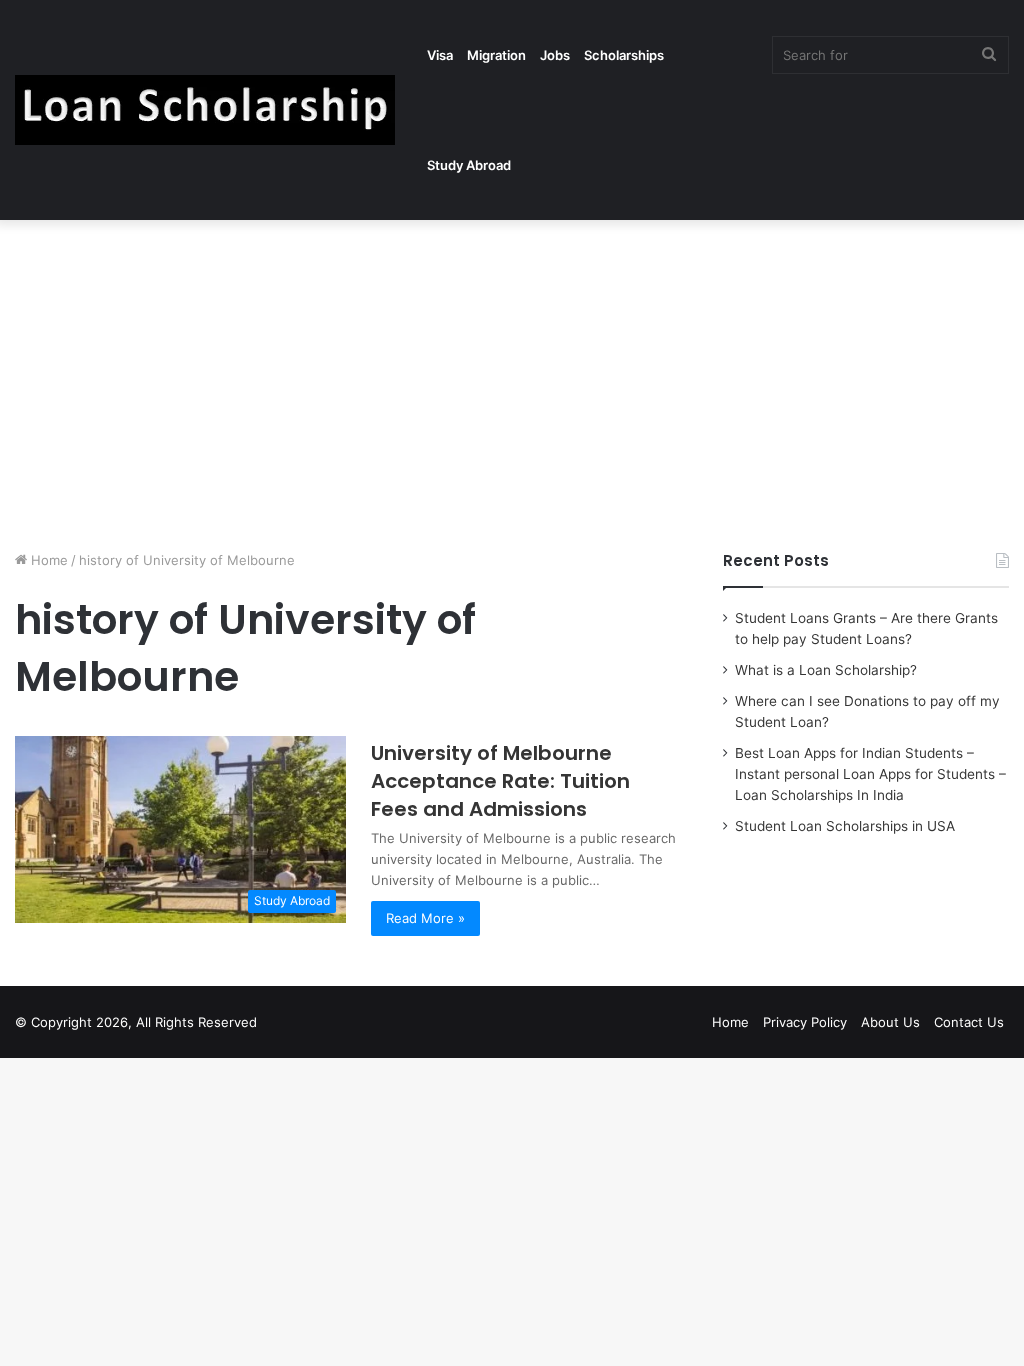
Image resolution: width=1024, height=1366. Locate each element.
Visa (440, 55)
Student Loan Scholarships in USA (845, 826)
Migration (496, 55)
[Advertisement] (512, 380)
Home (47, 560)
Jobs (555, 55)
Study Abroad (469, 165)
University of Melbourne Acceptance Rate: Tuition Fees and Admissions (500, 781)
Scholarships (624, 55)
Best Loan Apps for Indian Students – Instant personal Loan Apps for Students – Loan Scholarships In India (870, 774)
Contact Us (969, 1022)
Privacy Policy (805, 1022)
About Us (890, 1022)
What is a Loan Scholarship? (826, 670)
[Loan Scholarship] (205, 110)
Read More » (425, 918)
